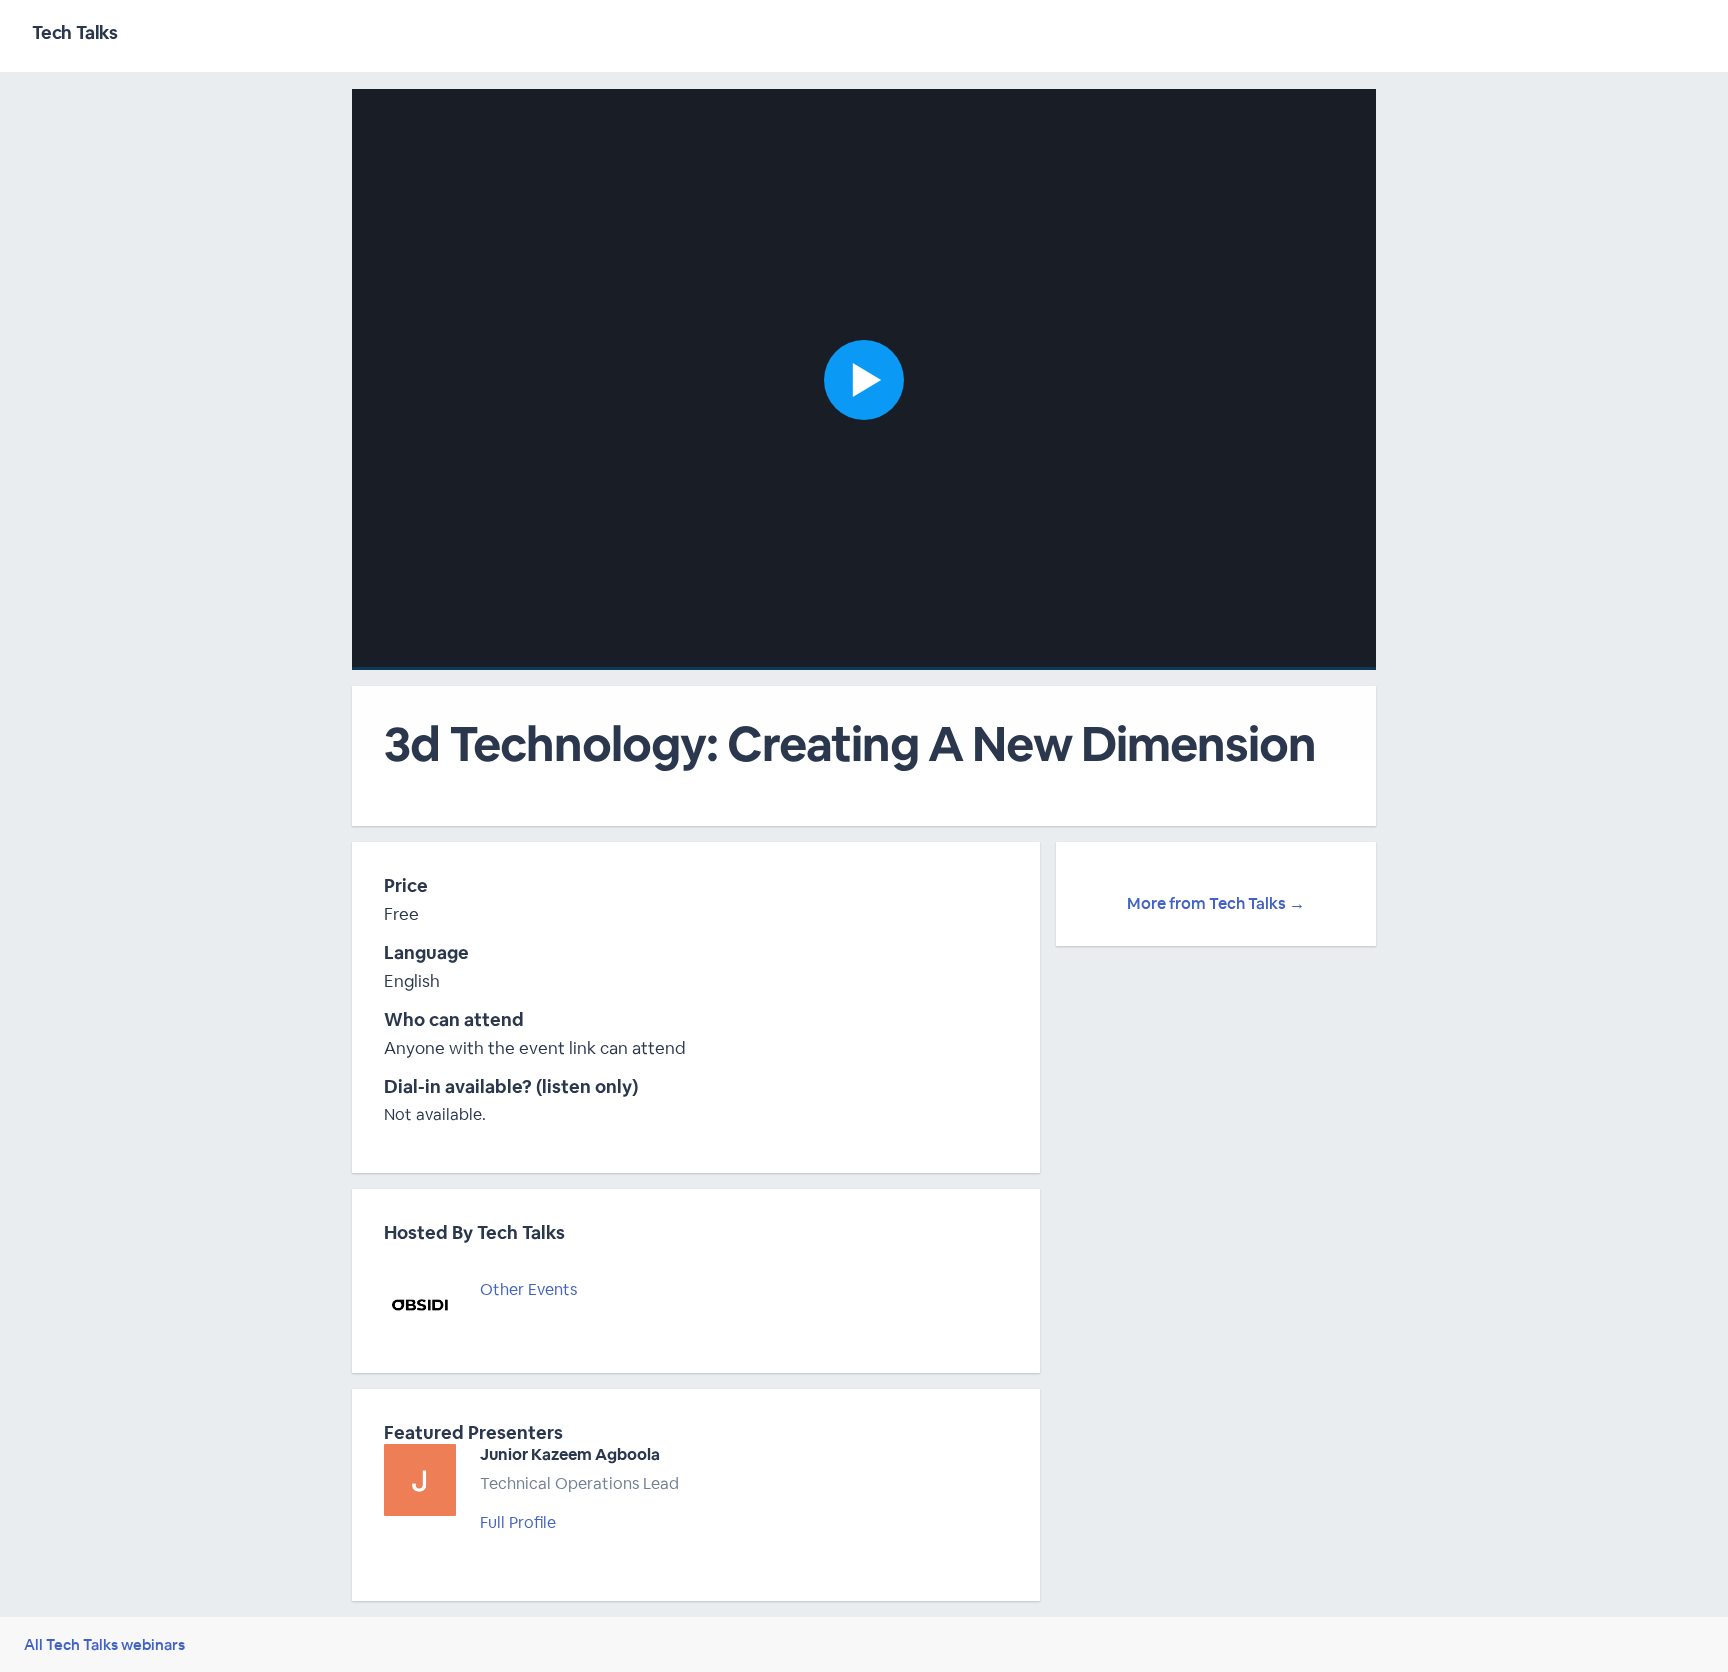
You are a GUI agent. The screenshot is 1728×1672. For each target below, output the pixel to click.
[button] (864, 379)
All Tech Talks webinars (104, 1644)
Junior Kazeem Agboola (570, 1454)
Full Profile (518, 1522)
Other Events (528, 1289)
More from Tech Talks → (1216, 903)
